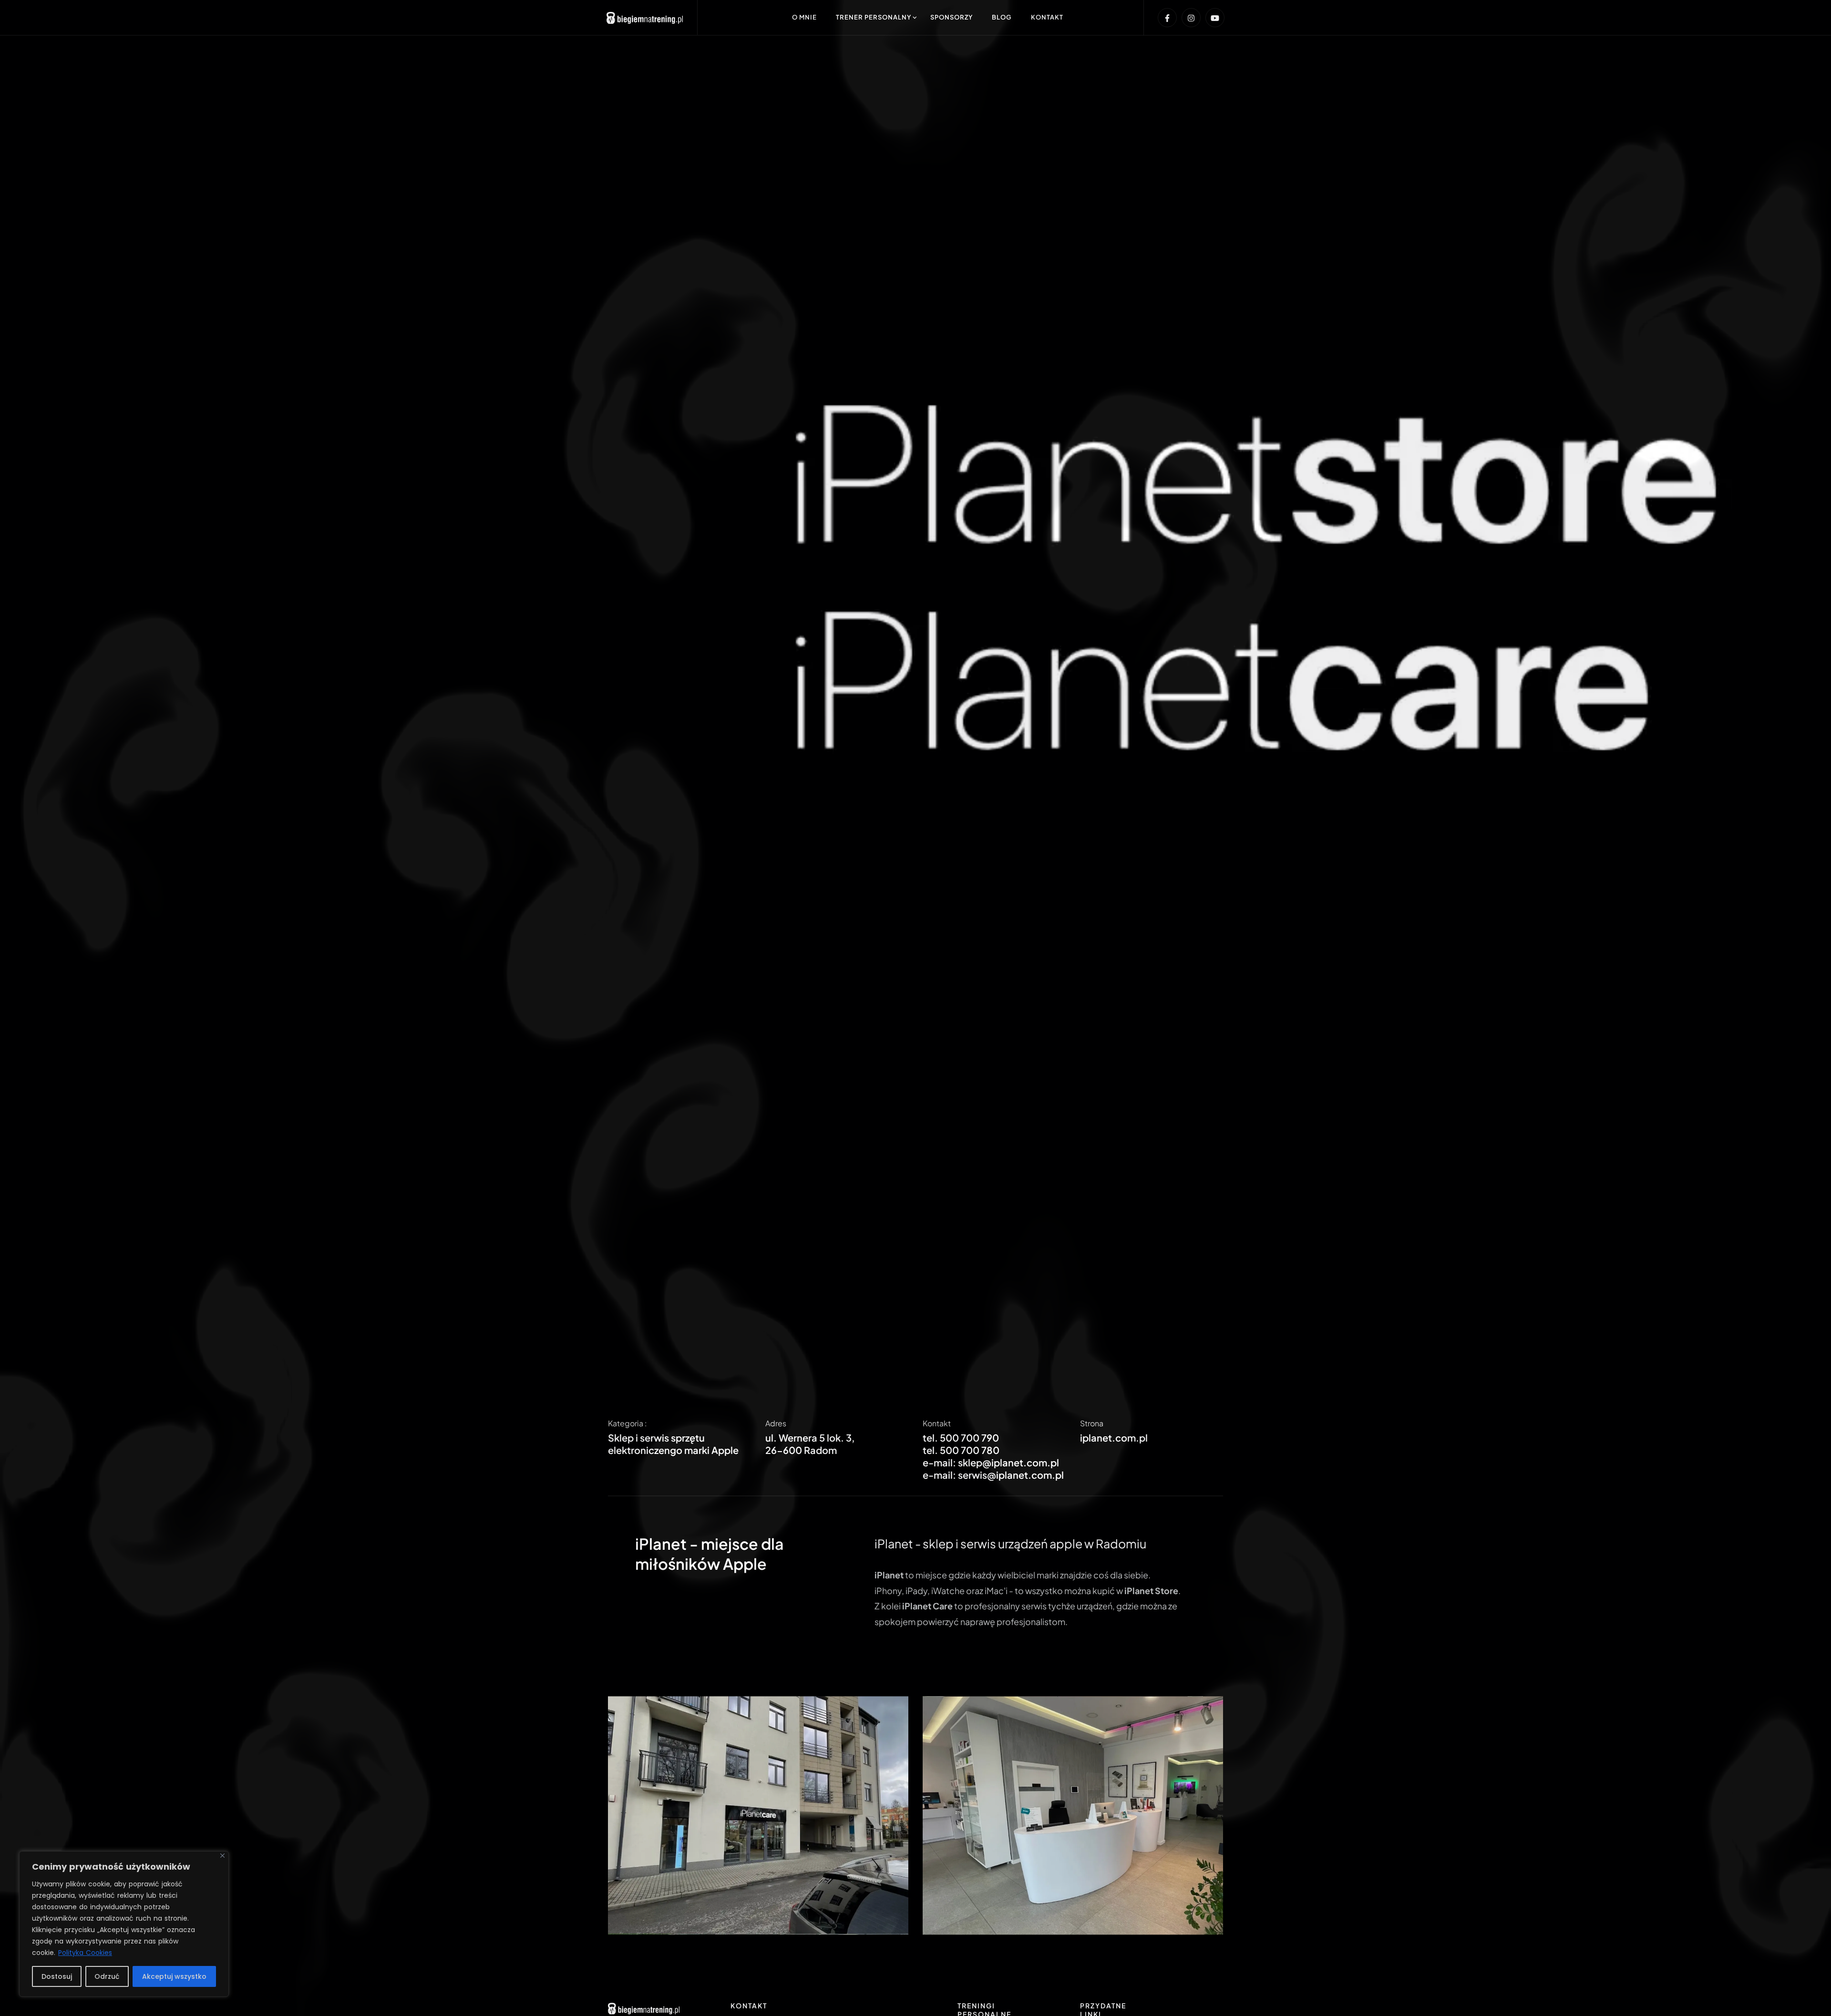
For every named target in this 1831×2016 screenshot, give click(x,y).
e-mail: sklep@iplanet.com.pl (991, 1480)
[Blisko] (222, 1856)
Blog (1002, 17)
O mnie (804, 17)
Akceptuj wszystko (174, 1976)
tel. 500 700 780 (961, 1468)
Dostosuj (57, 1976)
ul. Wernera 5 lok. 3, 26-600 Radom (810, 1462)
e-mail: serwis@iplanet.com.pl (993, 1493)
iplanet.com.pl (1114, 1456)
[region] (124, 1924)
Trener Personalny (874, 17)
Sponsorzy (952, 17)
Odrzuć (107, 1976)
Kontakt (1047, 17)
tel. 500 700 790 (961, 1456)
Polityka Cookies (85, 1953)
